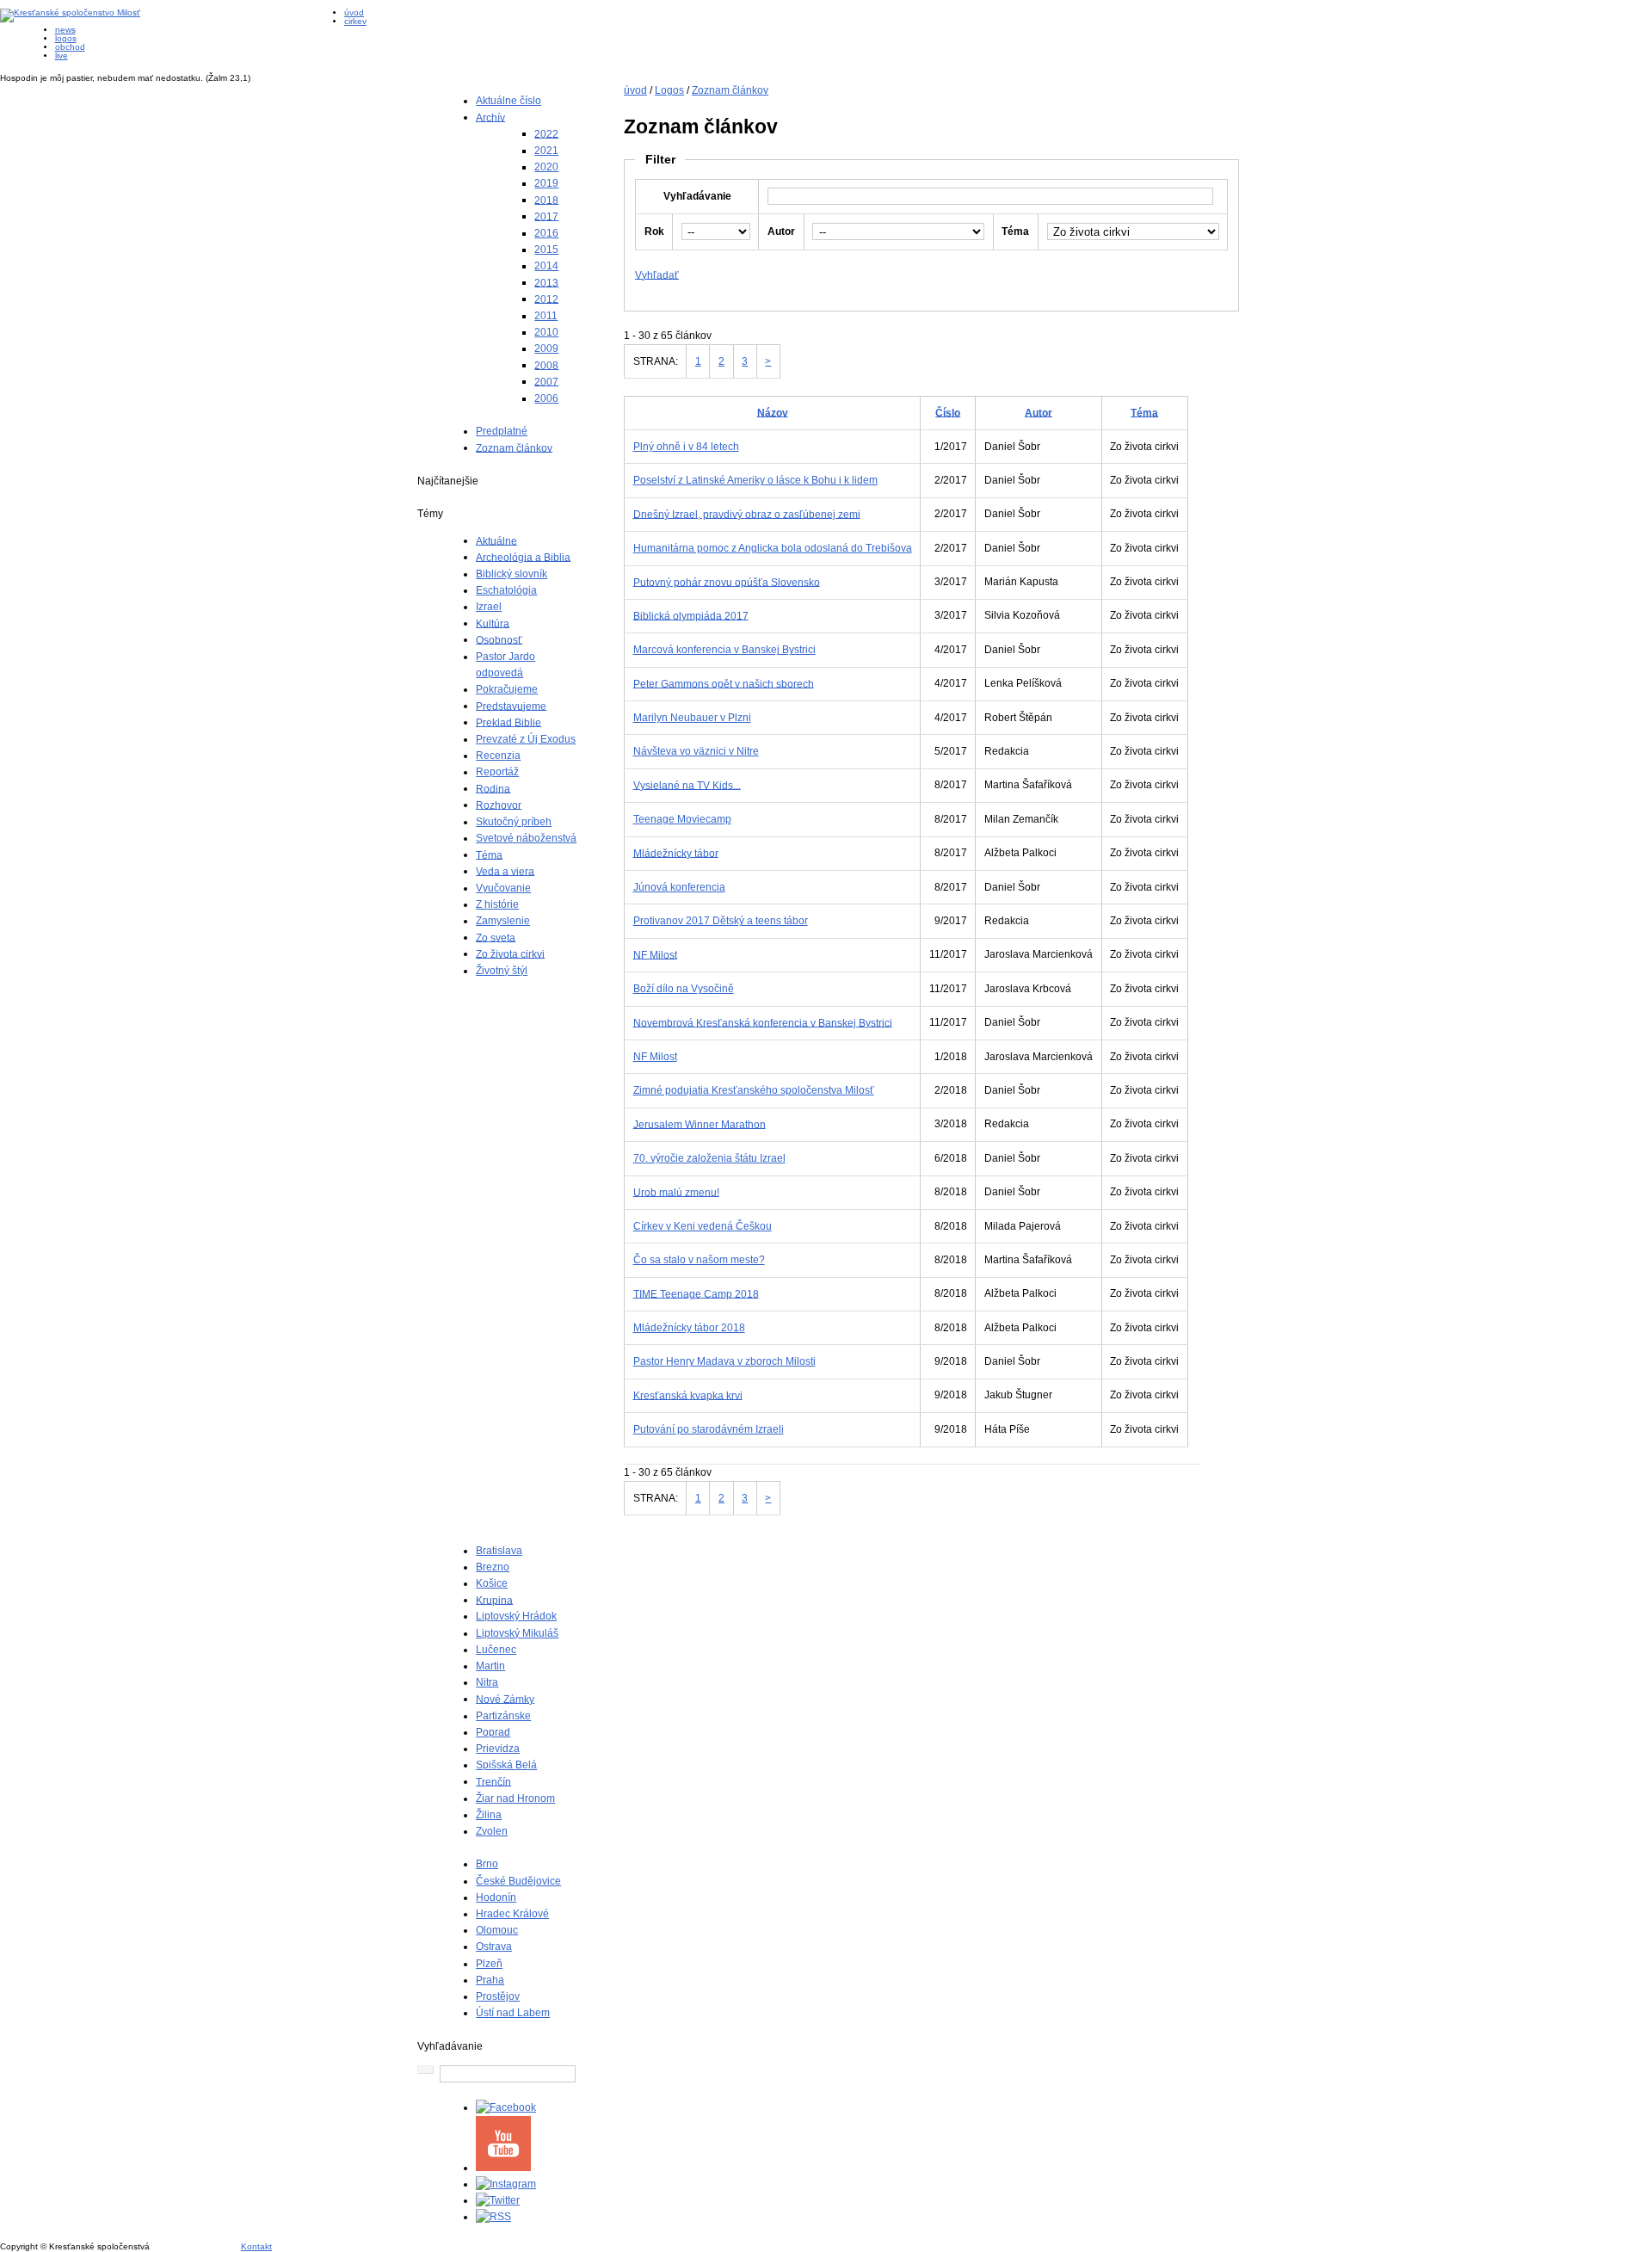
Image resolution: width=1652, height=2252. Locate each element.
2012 (546, 299)
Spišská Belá (506, 1765)
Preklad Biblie (509, 722)
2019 (546, 183)
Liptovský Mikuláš (517, 1633)
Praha (490, 1980)
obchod (70, 47)
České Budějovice (518, 1881)
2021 (546, 151)
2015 (546, 250)
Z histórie (497, 904)
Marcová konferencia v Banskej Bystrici (724, 650)
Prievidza (498, 1749)
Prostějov (498, 1996)
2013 (546, 282)
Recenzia (498, 756)
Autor (1039, 412)
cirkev (355, 21)
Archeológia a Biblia (523, 557)
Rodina (493, 788)
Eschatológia (506, 590)
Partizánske (503, 1716)
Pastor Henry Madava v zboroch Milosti (724, 1361)
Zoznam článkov (514, 447)
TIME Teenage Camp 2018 (696, 1293)
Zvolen (492, 1831)
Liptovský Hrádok (516, 1616)
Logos (669, 90)
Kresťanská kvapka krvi (688, 1395)
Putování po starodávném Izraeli (709, 1429)
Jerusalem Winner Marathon (700, 1124)
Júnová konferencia (679, 887)
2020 (546, 167)
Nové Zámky (505, 1699)
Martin (490, 1666)
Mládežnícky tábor (676, 853)
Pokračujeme (507, 689)
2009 (546, 349)
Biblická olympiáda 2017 (691, 615)
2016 (546, 233)
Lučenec (496, 1650)
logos (66, 38)
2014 (546, 266)
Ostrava (494, 1947)
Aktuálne (496, 540)
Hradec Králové (512, 1914)
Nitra (487, 1682)
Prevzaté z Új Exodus (526, 739)
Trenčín (493, 1781)
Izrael (489, 607)
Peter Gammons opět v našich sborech (724, 683)
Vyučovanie (503, 888)
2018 (546, 200)
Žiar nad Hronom (515, 1799)
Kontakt (256, 2246)
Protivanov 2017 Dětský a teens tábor (721, 921)
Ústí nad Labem (513, 2013)
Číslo (948, 412)
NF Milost (655, 954)
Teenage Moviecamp (682, 819)
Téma (489, 855)
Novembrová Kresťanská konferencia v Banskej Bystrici (763, 1022)
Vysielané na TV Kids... (687, 785)
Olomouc (497, 1930)
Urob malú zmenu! (676, 1192)
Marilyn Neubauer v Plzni (692, 718)
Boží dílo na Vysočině (684, 989)
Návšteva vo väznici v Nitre (696, 751)
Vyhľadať (657, 275)
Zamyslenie (503, 921)
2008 (546, 365)
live (62, 56)
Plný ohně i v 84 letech (686, 447)
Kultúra (493, 623)
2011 (546, 316)
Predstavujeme (511, 706)
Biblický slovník (512, 574)
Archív (490, 117)
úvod (354, 12)
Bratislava (499, 1551)
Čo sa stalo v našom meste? (699, 1260)
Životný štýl (502, 971)
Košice (492, 1583)
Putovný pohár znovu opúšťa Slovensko (727, 582)
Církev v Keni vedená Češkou (703, 1226)
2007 (546, 381)
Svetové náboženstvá (526, 838)
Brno (487, 1864)
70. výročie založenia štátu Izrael (709, 1158)
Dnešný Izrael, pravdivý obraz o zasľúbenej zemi (747, 514)
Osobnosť (499, 639)
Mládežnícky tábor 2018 (689, 1328)
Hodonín (496, 1897)
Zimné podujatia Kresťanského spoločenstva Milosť (754, 1090)
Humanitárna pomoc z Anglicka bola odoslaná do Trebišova (773, 548)
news (65, 30)
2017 (546, 216)
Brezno (493, 1567)
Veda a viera (505, 871)
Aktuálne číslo (509, 101)
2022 (546, 133)
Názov (773, 412)
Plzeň (489, 1964)
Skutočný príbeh (514, 822)
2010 (546, 332)
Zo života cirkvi (510, 953)
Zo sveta (496, 937)
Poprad (493, 1732)
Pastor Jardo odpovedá (505, 665)
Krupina (494, 1600)
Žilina (489, 1815)
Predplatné (502, 431)
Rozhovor (499, 805)
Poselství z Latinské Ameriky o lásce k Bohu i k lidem (755, 480)
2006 (546, 398)
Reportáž (497, 772)
